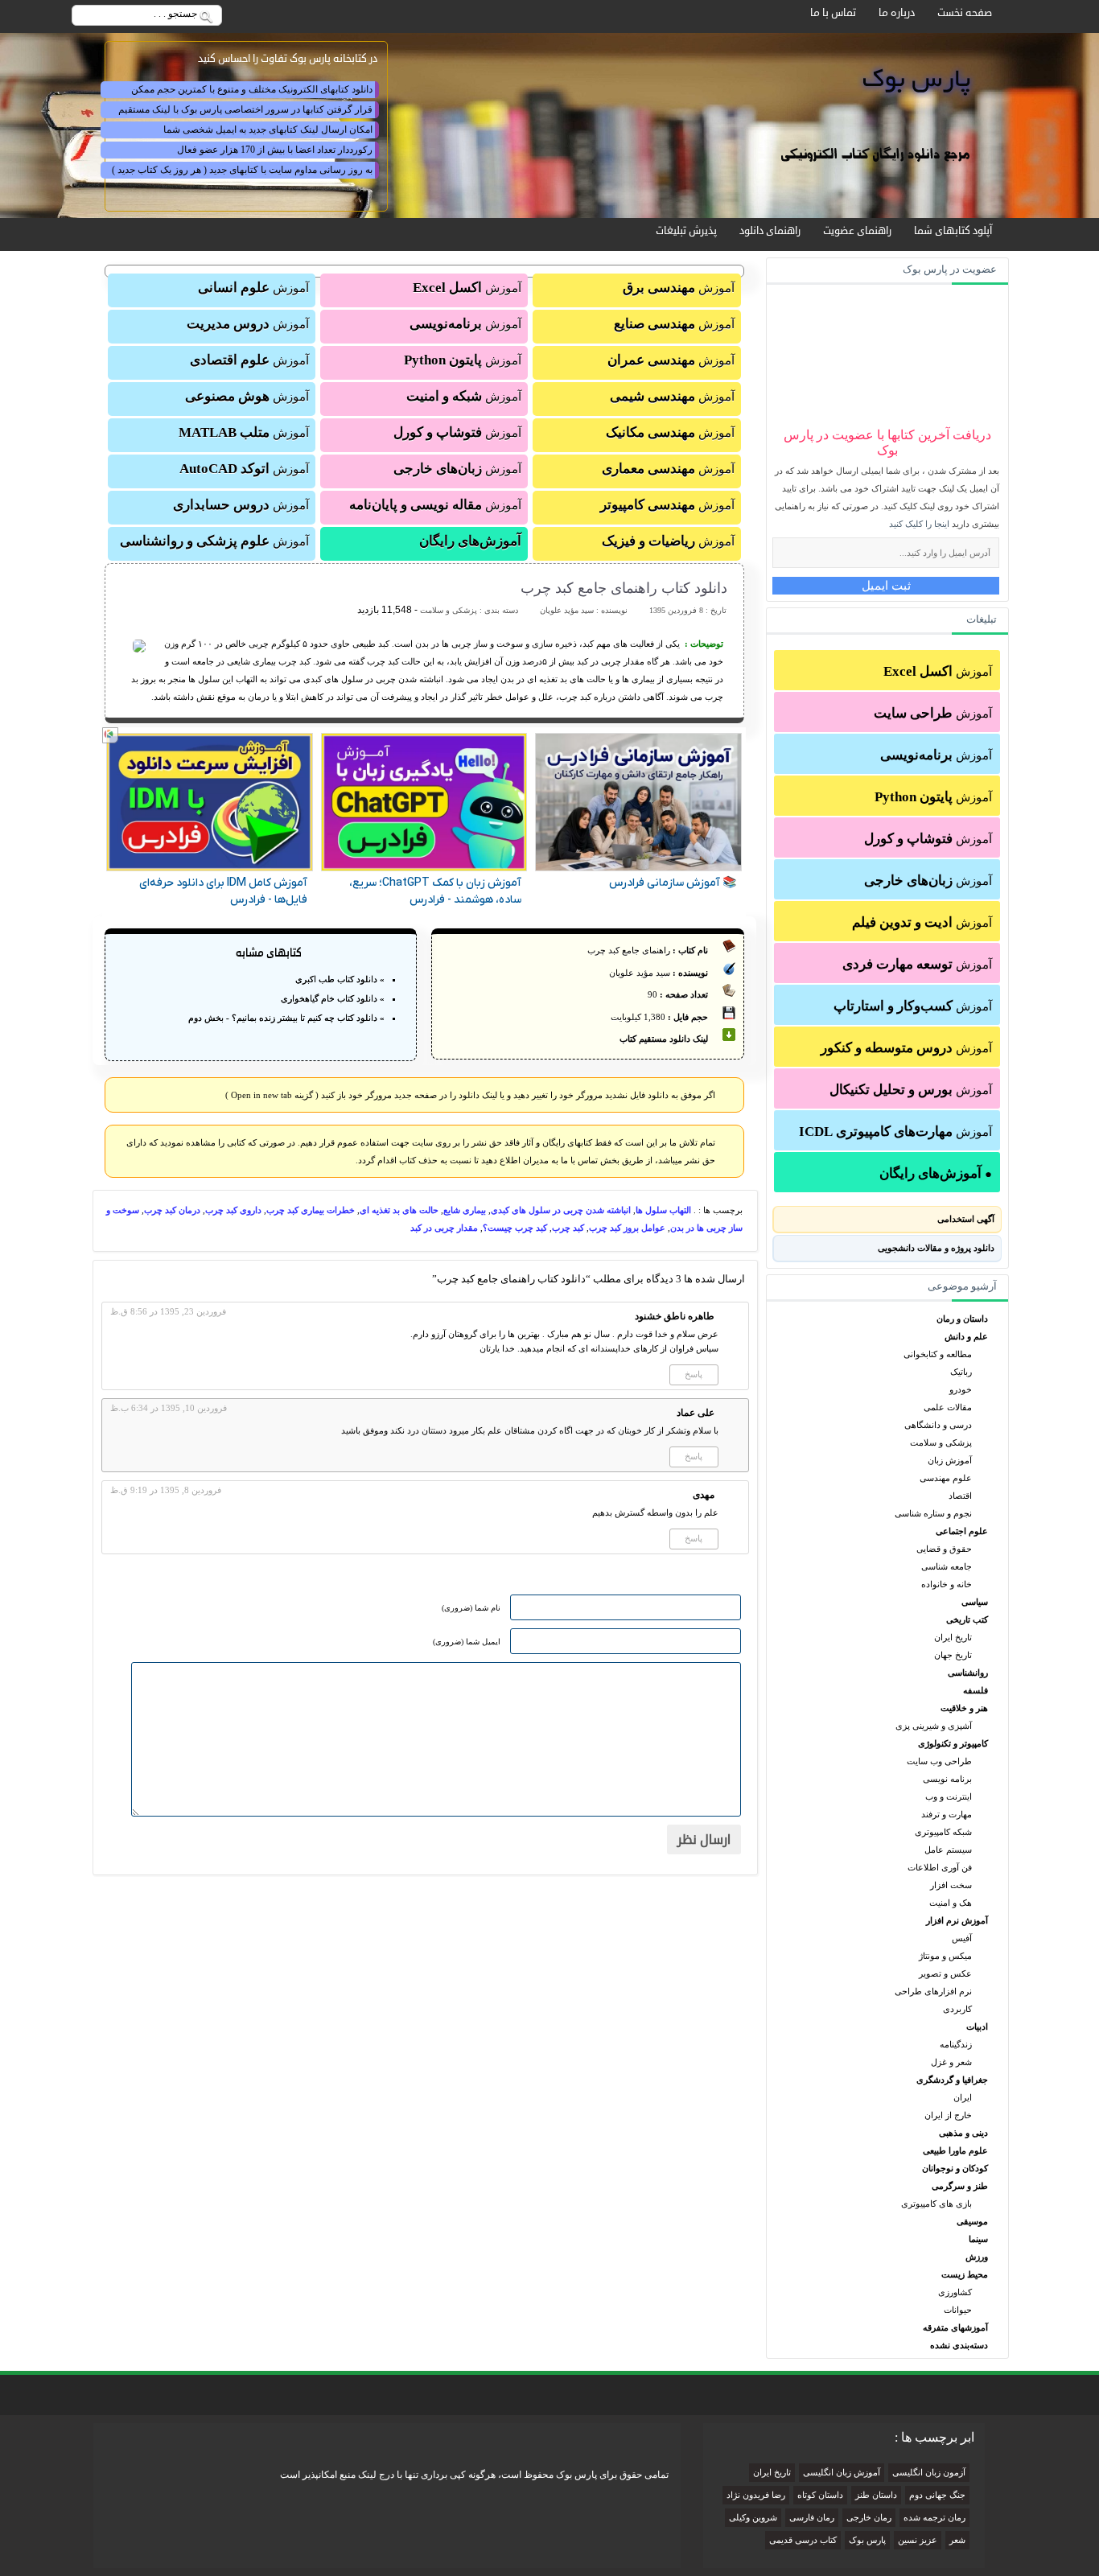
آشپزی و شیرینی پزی (934, 1726)
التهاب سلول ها (663, 1210)
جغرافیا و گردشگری (952, 2080)
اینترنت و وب (949, 1796)
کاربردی (957, 2009)
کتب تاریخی (967, 1619)
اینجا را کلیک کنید (919, 524)
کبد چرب (568, 1228)
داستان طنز (876, 2495)
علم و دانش (966, 1336)
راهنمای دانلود (770, 231)
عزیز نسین (918, 2540)
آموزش (938, 671)
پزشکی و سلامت (941, 1442)
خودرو (961, 1389)
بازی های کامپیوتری (936, 2204)
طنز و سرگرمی (960, 2186)
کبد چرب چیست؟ (515, 1228)
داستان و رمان (962, 1319)
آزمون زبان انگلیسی (929, 2473)
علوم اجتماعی (962, 1531)
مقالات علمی (948, 1407)
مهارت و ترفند (947, 1814)
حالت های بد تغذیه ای (399, 1210)
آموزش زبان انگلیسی (842, 2473)
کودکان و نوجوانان (955, 2168)
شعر (957, 2540)
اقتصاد (960, 1496)
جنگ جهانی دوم (937, 2495)
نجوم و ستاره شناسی (933, 1513)
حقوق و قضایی (944, 1549)
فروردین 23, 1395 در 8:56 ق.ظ (168, 1311)
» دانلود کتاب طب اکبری (340, 979)
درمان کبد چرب (172, 1210)
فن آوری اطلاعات (940, 1867)
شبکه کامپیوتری (943, 1832)
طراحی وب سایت (939, 1761)
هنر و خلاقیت (964, 1708)
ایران (963, 2097)
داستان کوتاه (820, 2495)
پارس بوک (867, 2540)
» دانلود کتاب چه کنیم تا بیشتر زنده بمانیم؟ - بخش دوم (286, 1018)
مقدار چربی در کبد (444, 1228)
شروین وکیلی (753, 2518)
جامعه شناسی (947, 1566)
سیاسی (975, 1602)
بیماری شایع (465, 1210)
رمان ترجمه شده (934, 2518)
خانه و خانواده (947, 1584)
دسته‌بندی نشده (959, 2345)
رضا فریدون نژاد (756, 2495)
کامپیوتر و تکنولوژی (953, 1743)
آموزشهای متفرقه (955, 2327)
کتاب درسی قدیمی (803, 2540)
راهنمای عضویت (857, 231)
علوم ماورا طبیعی (955, 2150)
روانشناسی (968, 1673)
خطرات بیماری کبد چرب (311, 1210)
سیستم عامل (948, 1850)
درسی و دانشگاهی (938, 1425)
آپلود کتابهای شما (953, 231)
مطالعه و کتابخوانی (938, 1354)
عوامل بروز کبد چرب (627, 1228)
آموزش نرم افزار (957, 1920)
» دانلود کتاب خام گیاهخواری (333, 998)
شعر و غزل (951, 2062)
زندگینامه (956, 2044)
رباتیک (961, 1372)
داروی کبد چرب (233, 1210)
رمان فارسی (812, 2518)
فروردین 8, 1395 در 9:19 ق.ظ (166, 1490)
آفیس (962, 1938)
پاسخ (694, 1374)
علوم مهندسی (946, 1478)
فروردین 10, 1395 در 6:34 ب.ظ (169, 1408)
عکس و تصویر (945, 1973)
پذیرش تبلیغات (686, 231)
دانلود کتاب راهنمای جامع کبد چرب (624, 588)
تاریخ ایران (953, 1637)
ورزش (977, 2257)
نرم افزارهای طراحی (933, 1991)
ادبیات (977, 2027)
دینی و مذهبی (963, 2133)
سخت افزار (951, 1885)
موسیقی (972, 2221)
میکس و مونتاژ (945, 1956)
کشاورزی (955, 2292)
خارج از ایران (948, 2115)
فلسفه (976, 1690)
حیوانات (958, 2310)
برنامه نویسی (947, 1779)
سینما (978, 2239)
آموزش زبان (950, 1460)
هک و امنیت (951, 1903)
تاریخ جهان (953, 1655)
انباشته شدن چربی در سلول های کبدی (561, 1210)
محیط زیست (965, 2274)
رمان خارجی (869, 2518)
